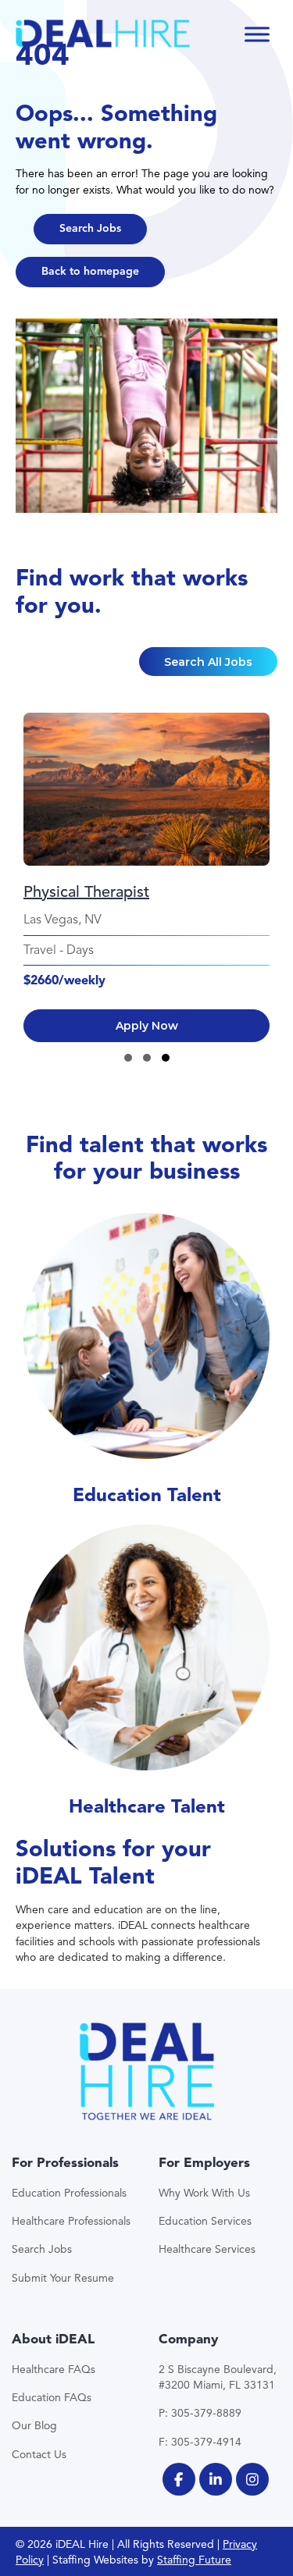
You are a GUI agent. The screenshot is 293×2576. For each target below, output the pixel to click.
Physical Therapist (86, 892)
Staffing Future (194, 2560)
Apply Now (147, 1026)
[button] (90, 229)
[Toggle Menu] (257, 34)
